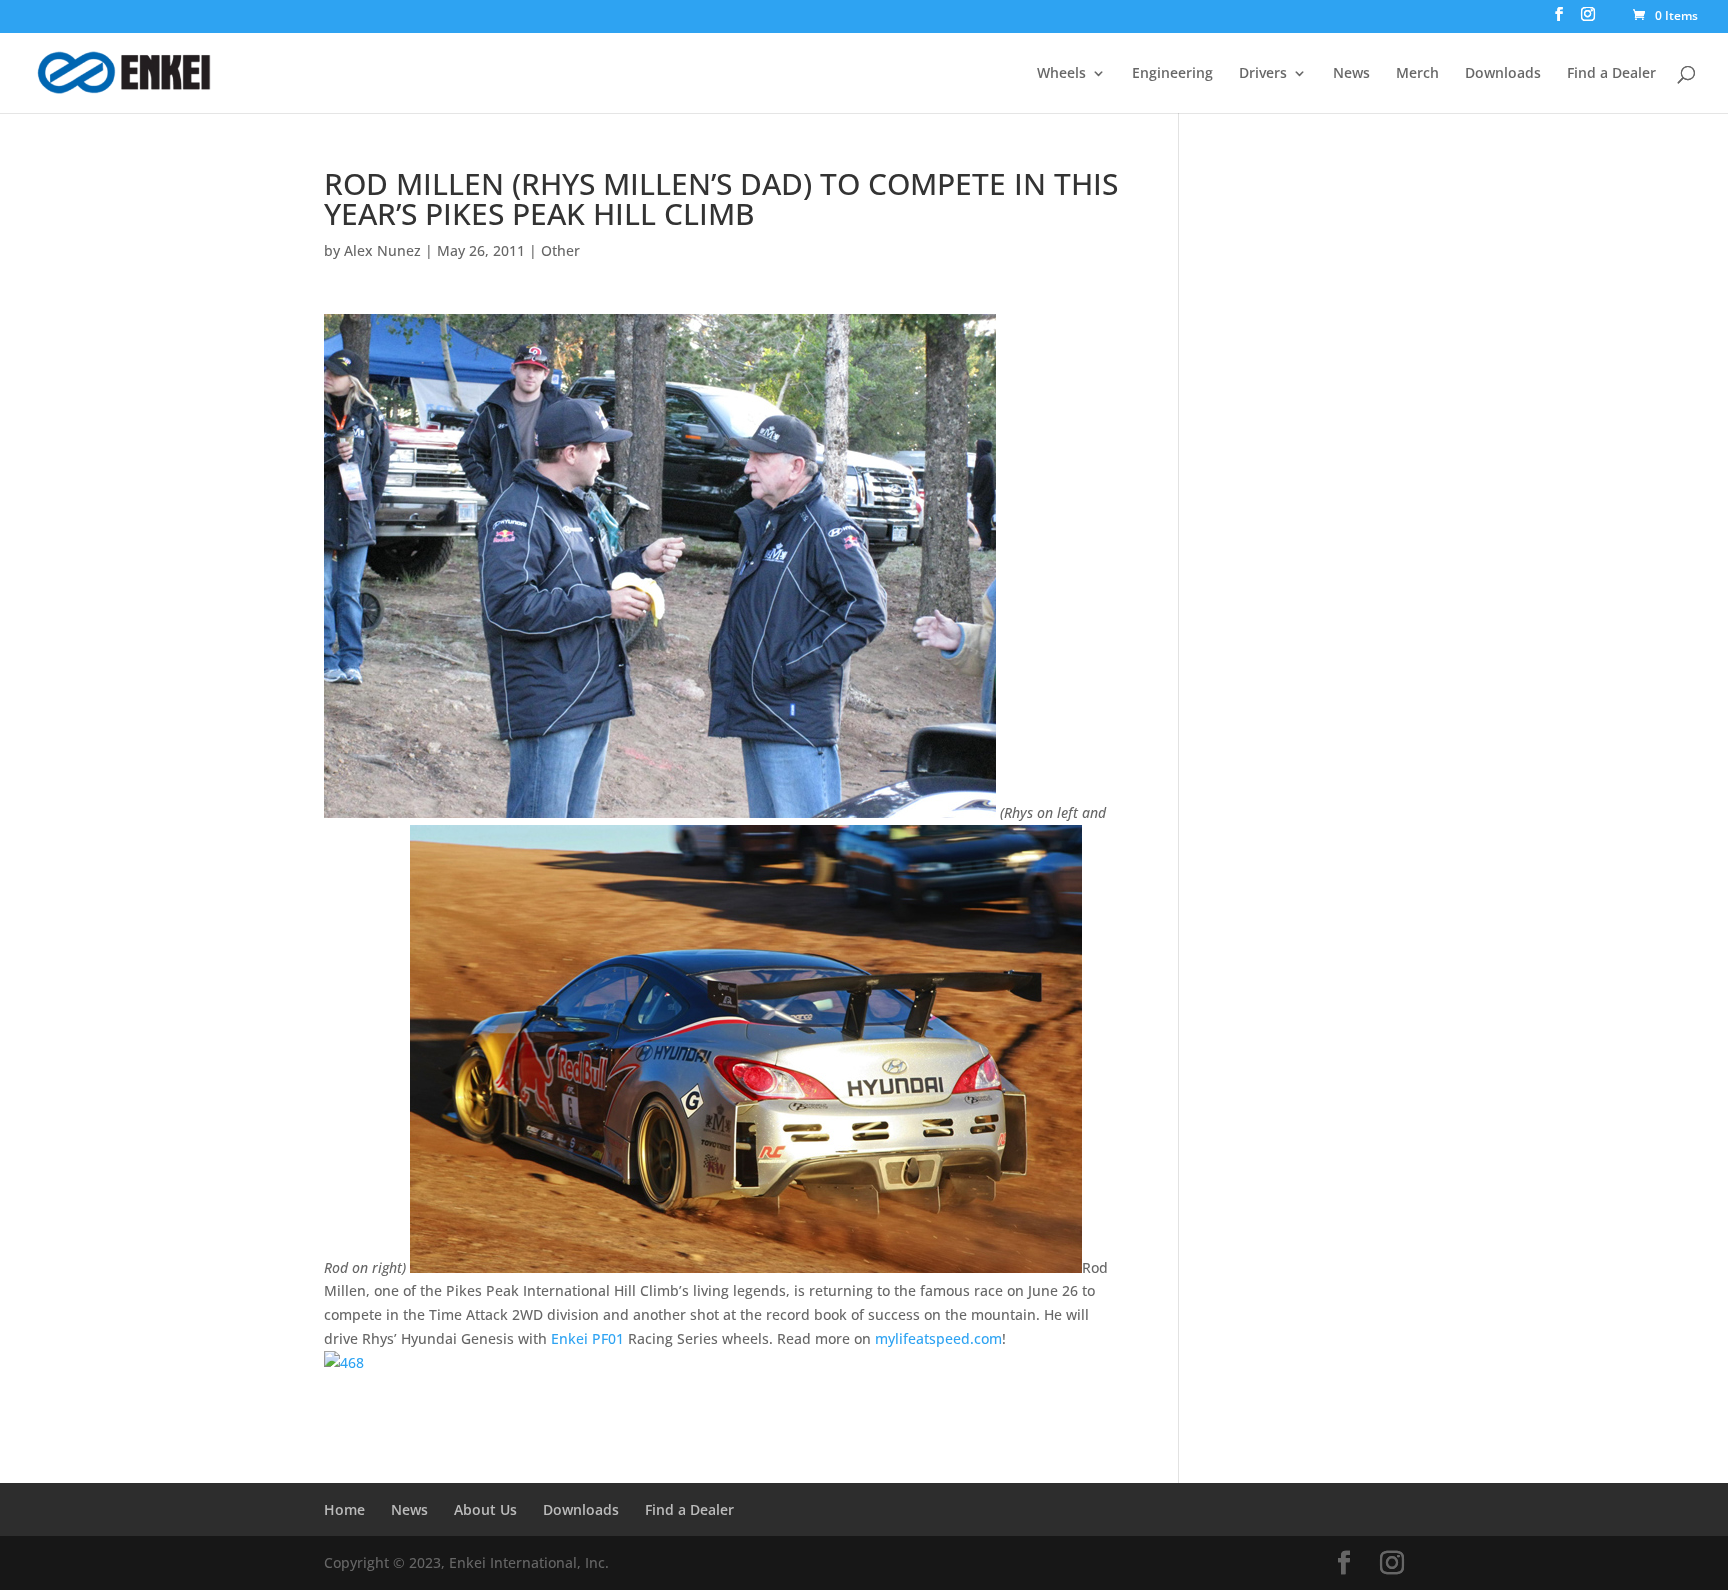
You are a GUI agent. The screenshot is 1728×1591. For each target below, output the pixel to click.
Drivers (1263, 74)
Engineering (1172, 74)
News (1351, 74)
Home (344, 1509)
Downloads (1503, 74)
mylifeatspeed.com (938, 1338)
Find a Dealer (1611, 74)
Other (560, 250)
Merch (1417, 74)
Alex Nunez (382, 250)
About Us (485, 1509)
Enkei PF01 (587, 1338)
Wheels (1061, 74)
